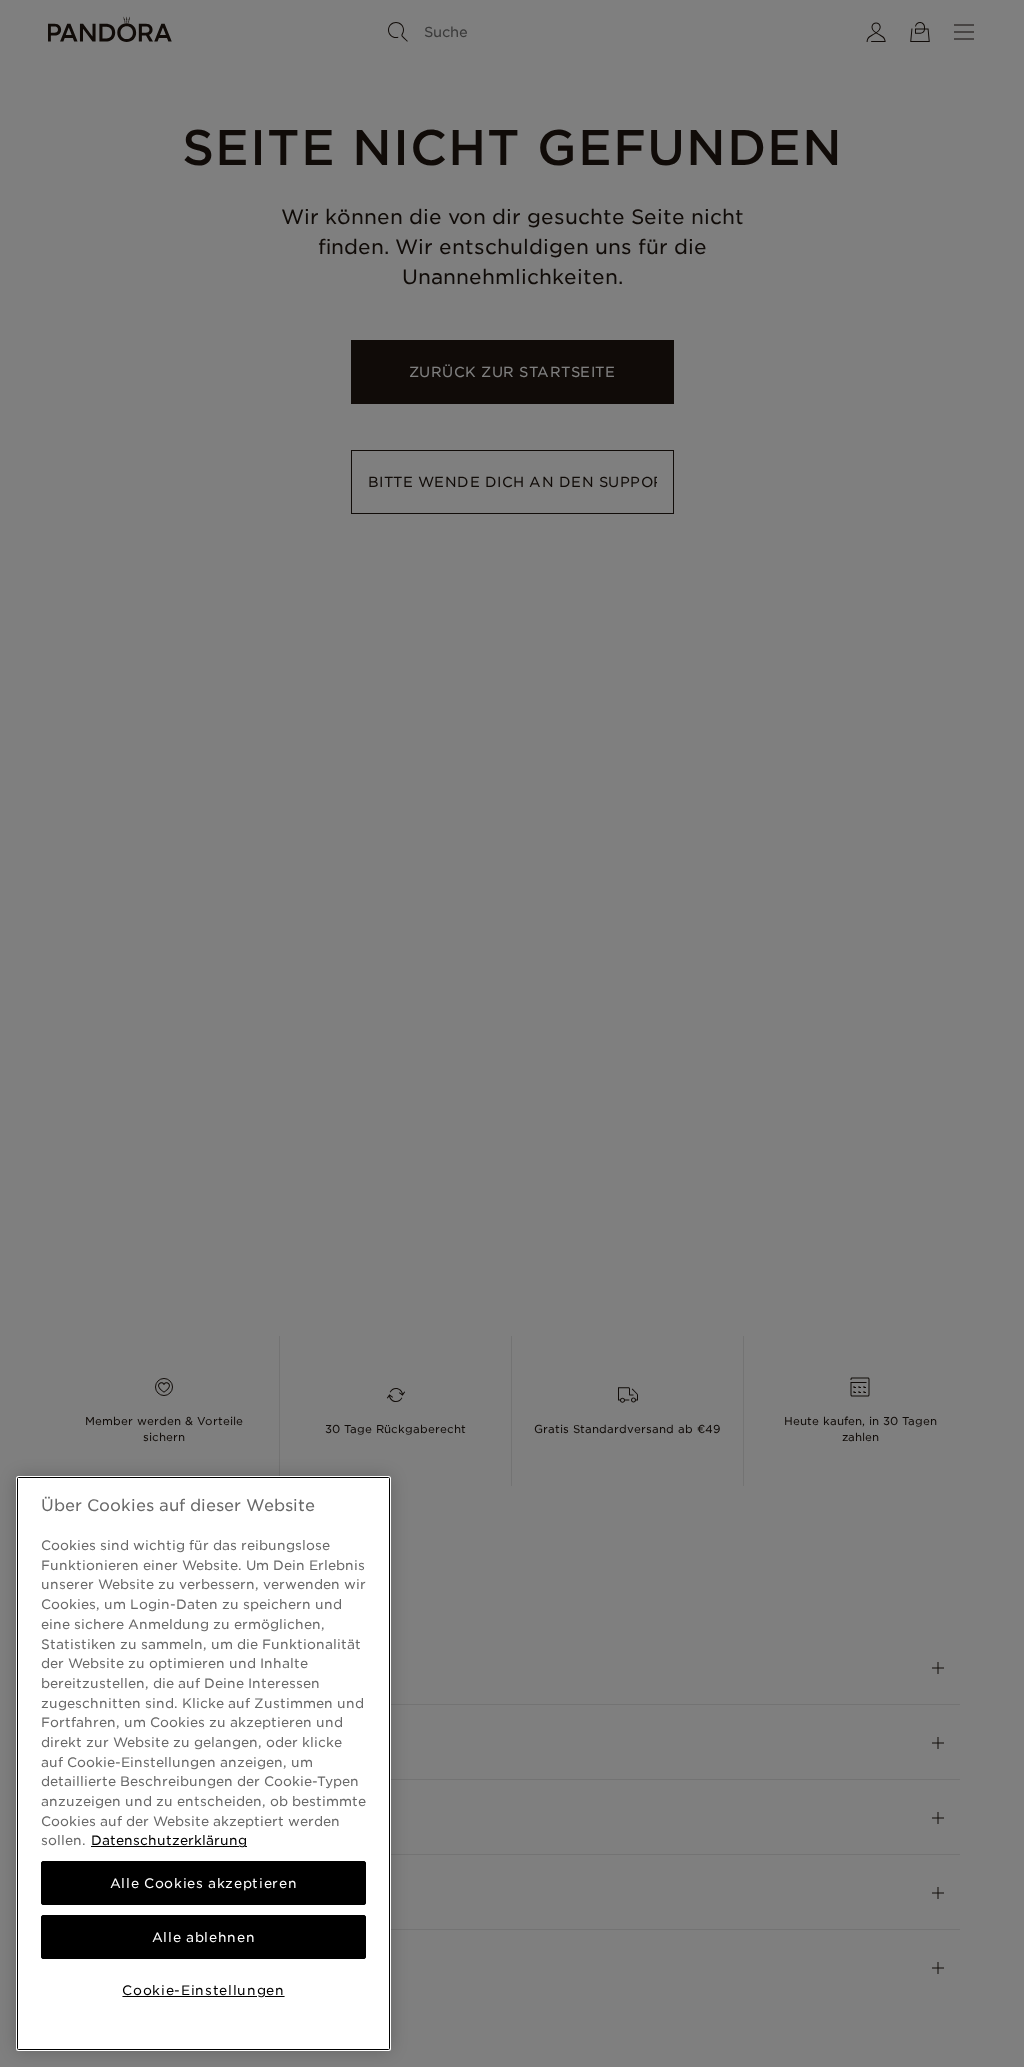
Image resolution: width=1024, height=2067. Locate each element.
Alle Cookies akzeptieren (204, 1883)
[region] (203, 1763)
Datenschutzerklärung (169, 1840)
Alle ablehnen (204, 1937)
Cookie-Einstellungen (203, 1990)
